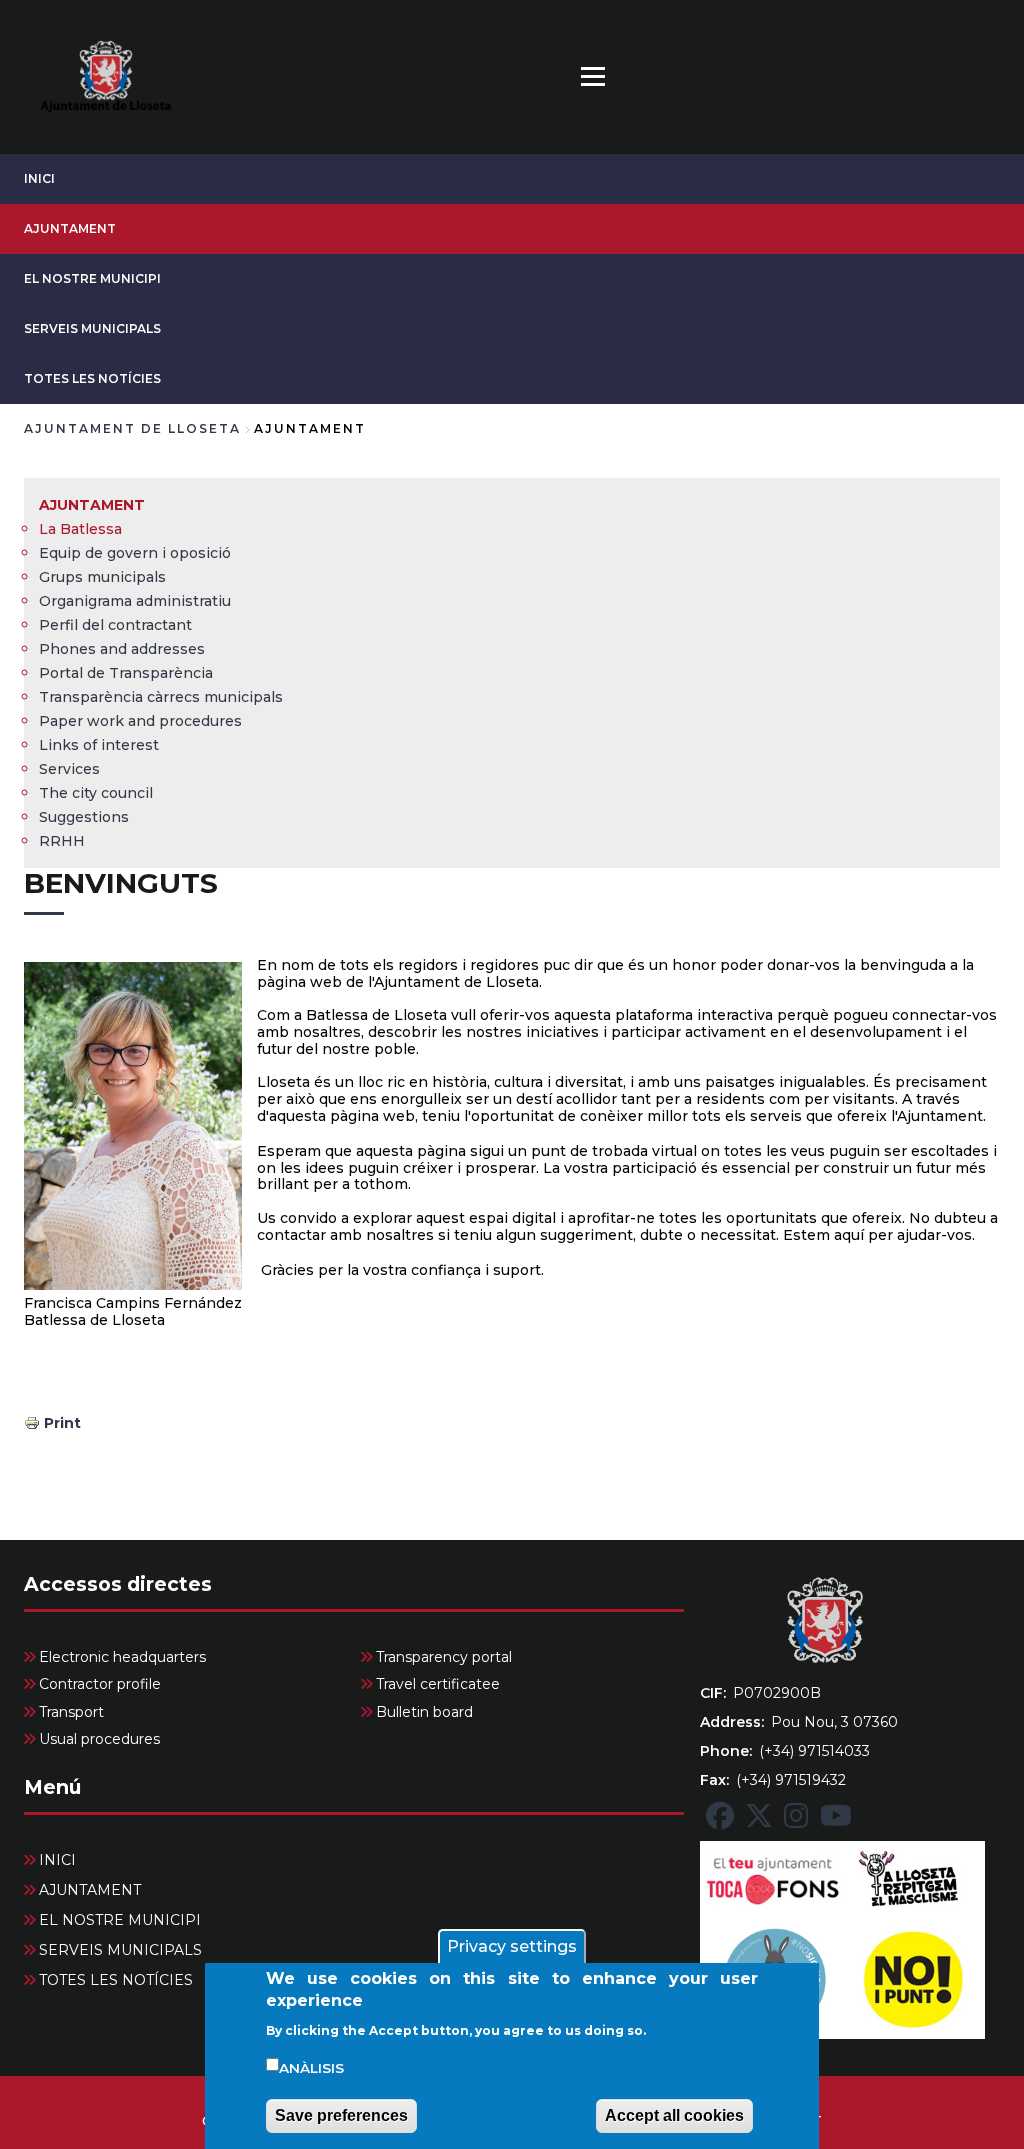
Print (62, 1423)
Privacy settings (512, 1946)
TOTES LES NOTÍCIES (92, 378)
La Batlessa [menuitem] (80, 529)
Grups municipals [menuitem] (102, 577)
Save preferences (341, 2115)
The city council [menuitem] (96, 793)
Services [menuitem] (69, 769)
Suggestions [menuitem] (84, 817)
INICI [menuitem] (57, 1860)
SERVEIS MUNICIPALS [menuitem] (120, 1950)
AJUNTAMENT (70, 228)
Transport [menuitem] (71, 1712)
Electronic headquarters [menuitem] (122, 1657)
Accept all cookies (674, 2115)
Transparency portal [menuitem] (444, 1657)
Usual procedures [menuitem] (99, 1739)
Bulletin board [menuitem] (424, 1712)
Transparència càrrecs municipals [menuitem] (161, 697)
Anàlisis (311, 2068)
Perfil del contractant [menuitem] (115, 625)
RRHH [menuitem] (62, 841)
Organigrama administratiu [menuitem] (135, 601)
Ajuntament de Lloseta (132, 428)
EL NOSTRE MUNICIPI (92, 278)
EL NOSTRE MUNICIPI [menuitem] (120, 1920)
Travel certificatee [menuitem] (438, 1684)
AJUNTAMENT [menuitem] (92, 505)
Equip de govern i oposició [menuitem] (135, 553)
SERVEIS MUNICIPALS (92, 328)
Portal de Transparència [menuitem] (126, 673)
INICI (39, 178)
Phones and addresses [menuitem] (122, 649)
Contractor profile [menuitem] (100, 1684)
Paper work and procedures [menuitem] (140, 721)
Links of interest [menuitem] (99, 745)
